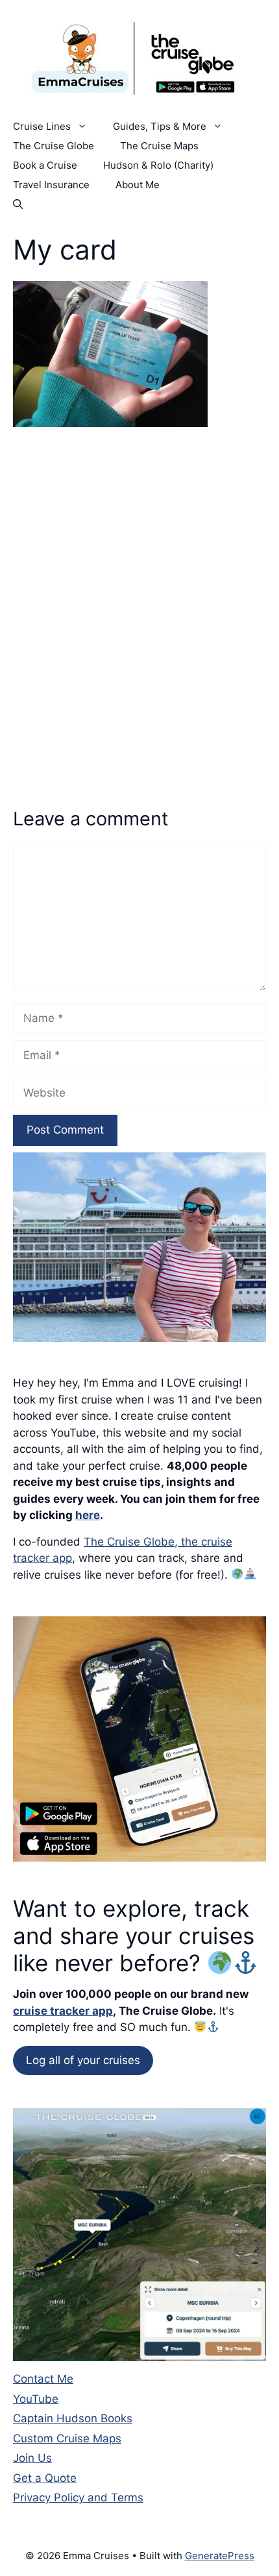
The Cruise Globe (54, 146)
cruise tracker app (63, 2011)
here (88, 1515)
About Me (138, 185)
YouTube (36, 2399)
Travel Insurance (51, 185)
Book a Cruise (45, 165)
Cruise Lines (42, 126)
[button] (18, 204)
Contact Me (43, 2379)
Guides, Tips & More (160, 126)
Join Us (32, 2458)
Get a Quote (45, 2478)
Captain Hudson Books (73, 2418)
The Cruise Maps (159, 146)
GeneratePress (220, 2556)
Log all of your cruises (83, 2060)
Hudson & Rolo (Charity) (158, 165)
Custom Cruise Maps (67, 2438)
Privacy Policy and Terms (78, 2497)
